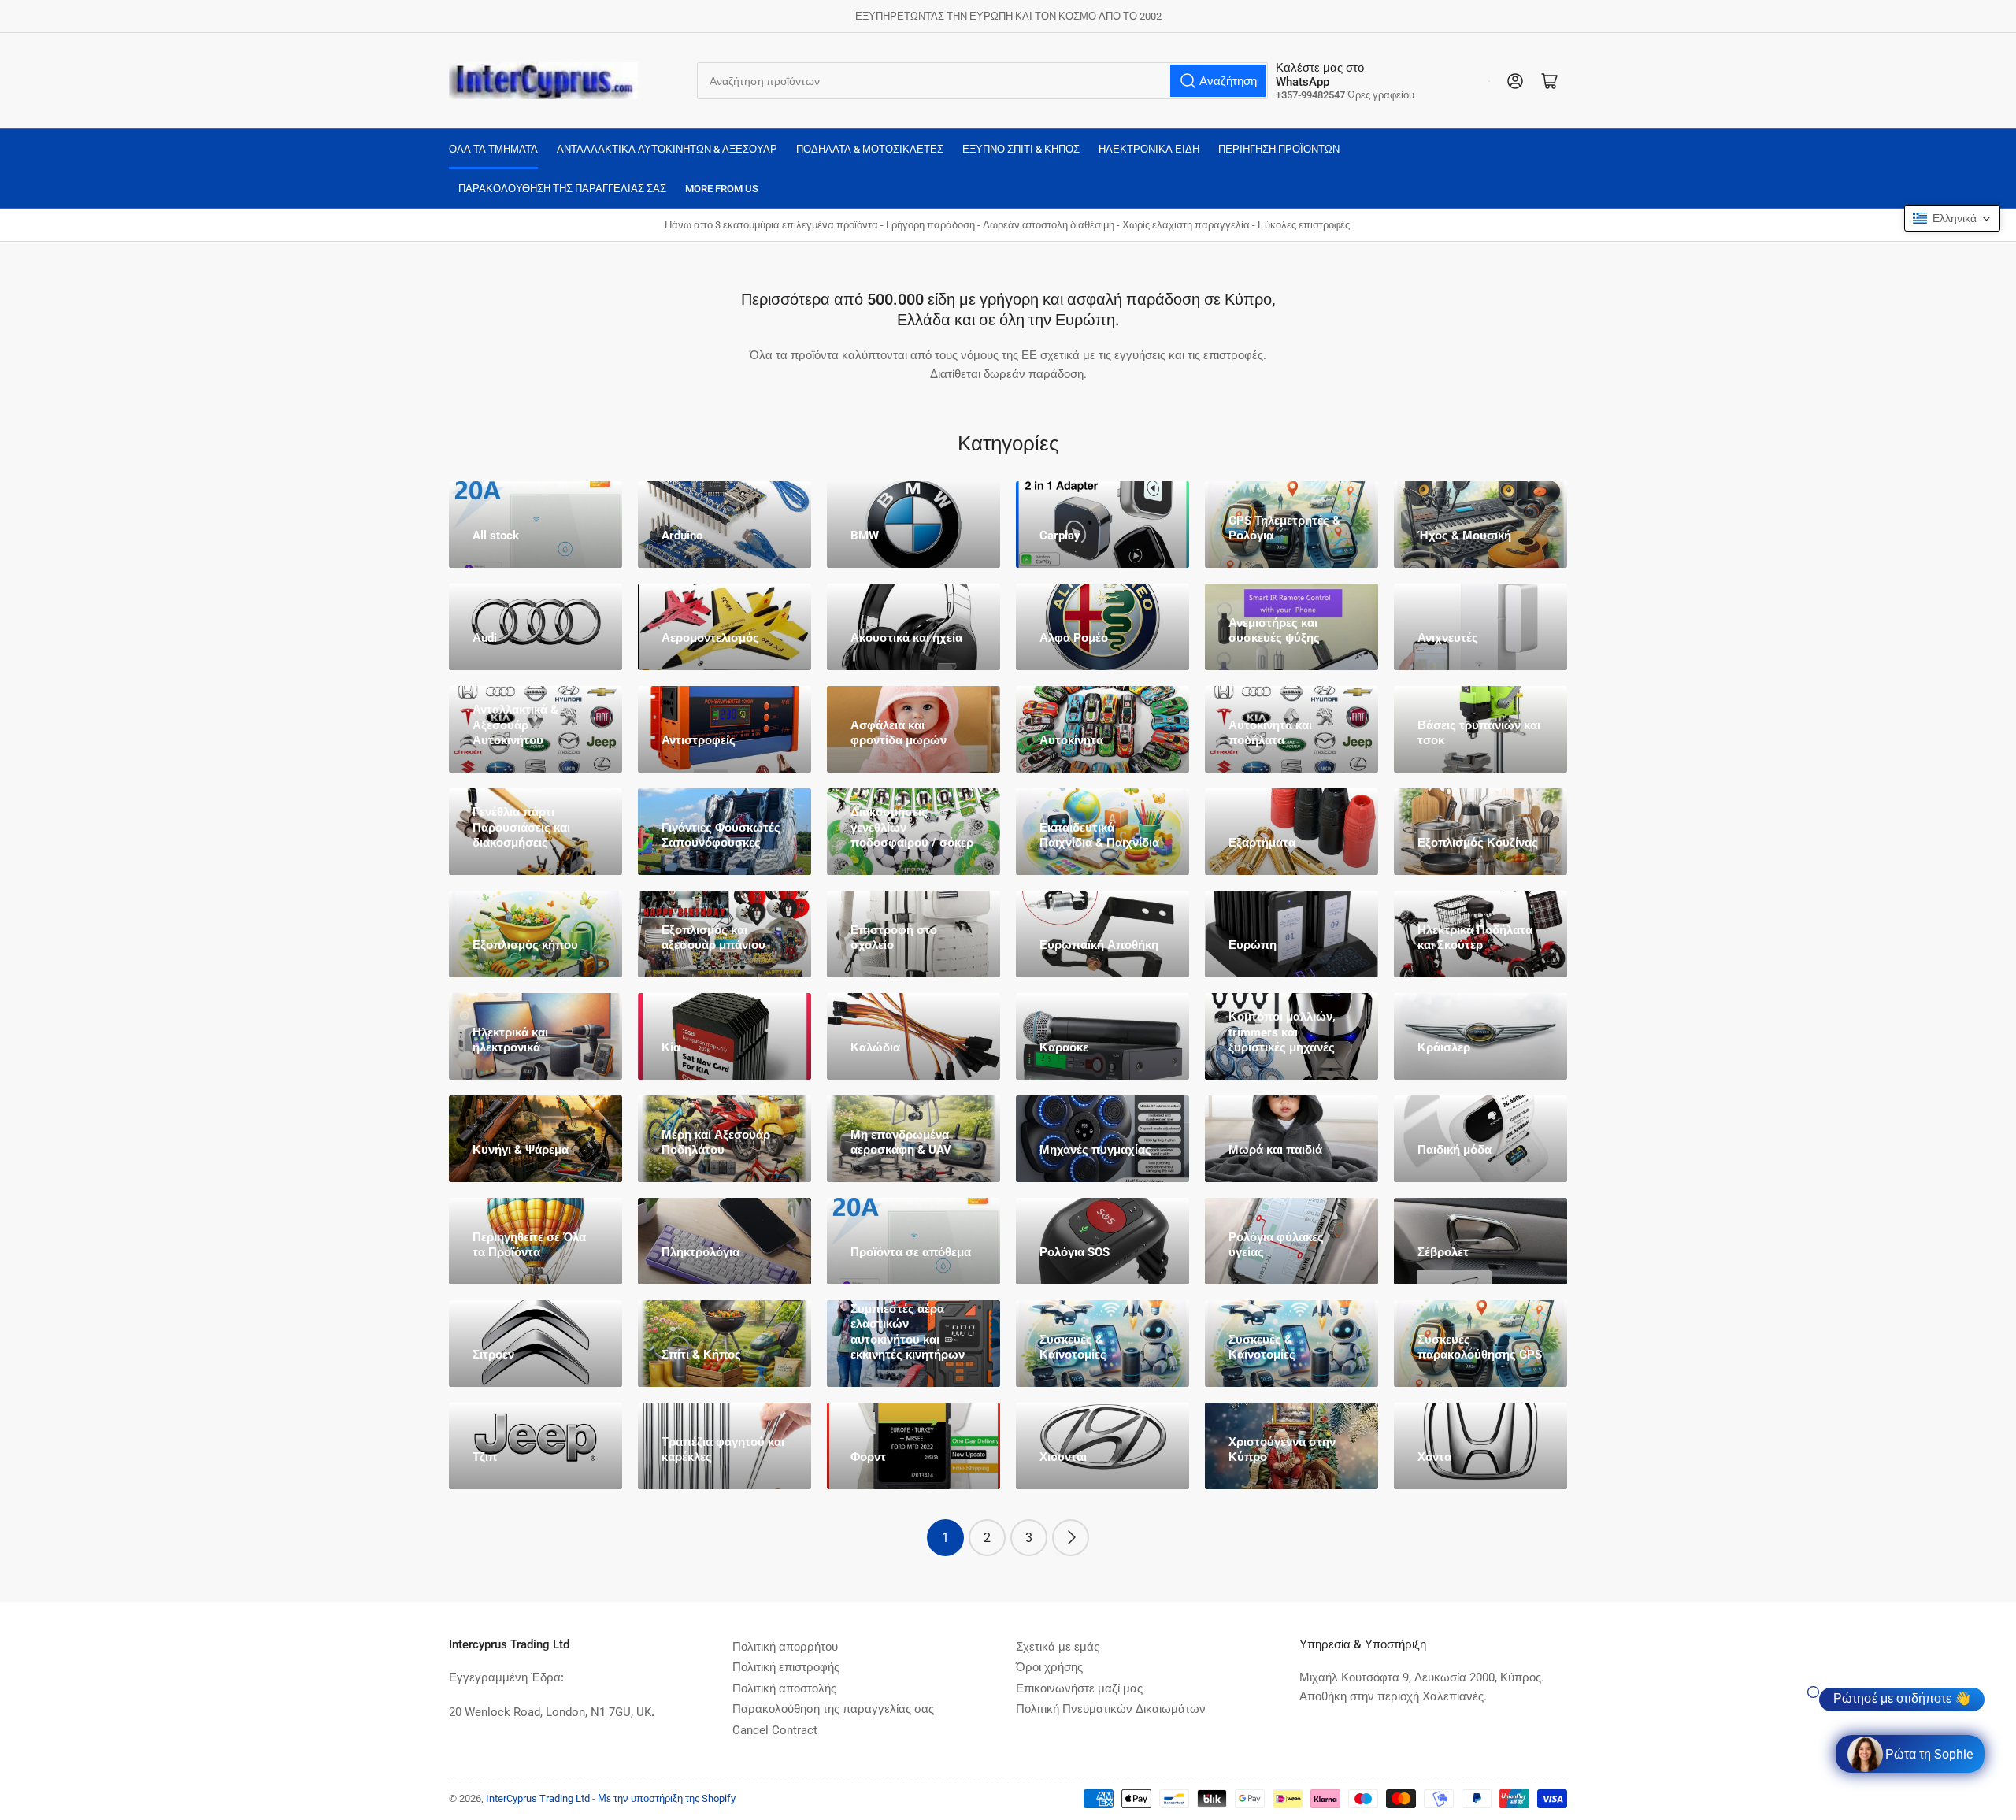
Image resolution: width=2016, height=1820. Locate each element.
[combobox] (982, 81)
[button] (1952, 218)
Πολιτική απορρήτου (785, 1647)
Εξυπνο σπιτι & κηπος (1021, 149)
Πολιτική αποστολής (784, 1688)
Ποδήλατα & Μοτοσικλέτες (870, 149)
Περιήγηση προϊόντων (1279, 149)
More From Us (722, 189)
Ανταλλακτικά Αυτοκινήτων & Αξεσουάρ (667, 149)
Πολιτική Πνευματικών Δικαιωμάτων (1111, 1709)
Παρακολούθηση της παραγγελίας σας (562, 189)
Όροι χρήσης (1049, 1667)
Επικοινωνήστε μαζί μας (1079, 1688)
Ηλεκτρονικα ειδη (1149, 149)
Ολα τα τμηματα (493, 149)
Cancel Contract (775, 1730)
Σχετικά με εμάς (1058, 1647)
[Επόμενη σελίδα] (1071, 1538)
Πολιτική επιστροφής (786, 1667)
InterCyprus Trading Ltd (538, 1798)
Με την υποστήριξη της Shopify (667, 1798)
